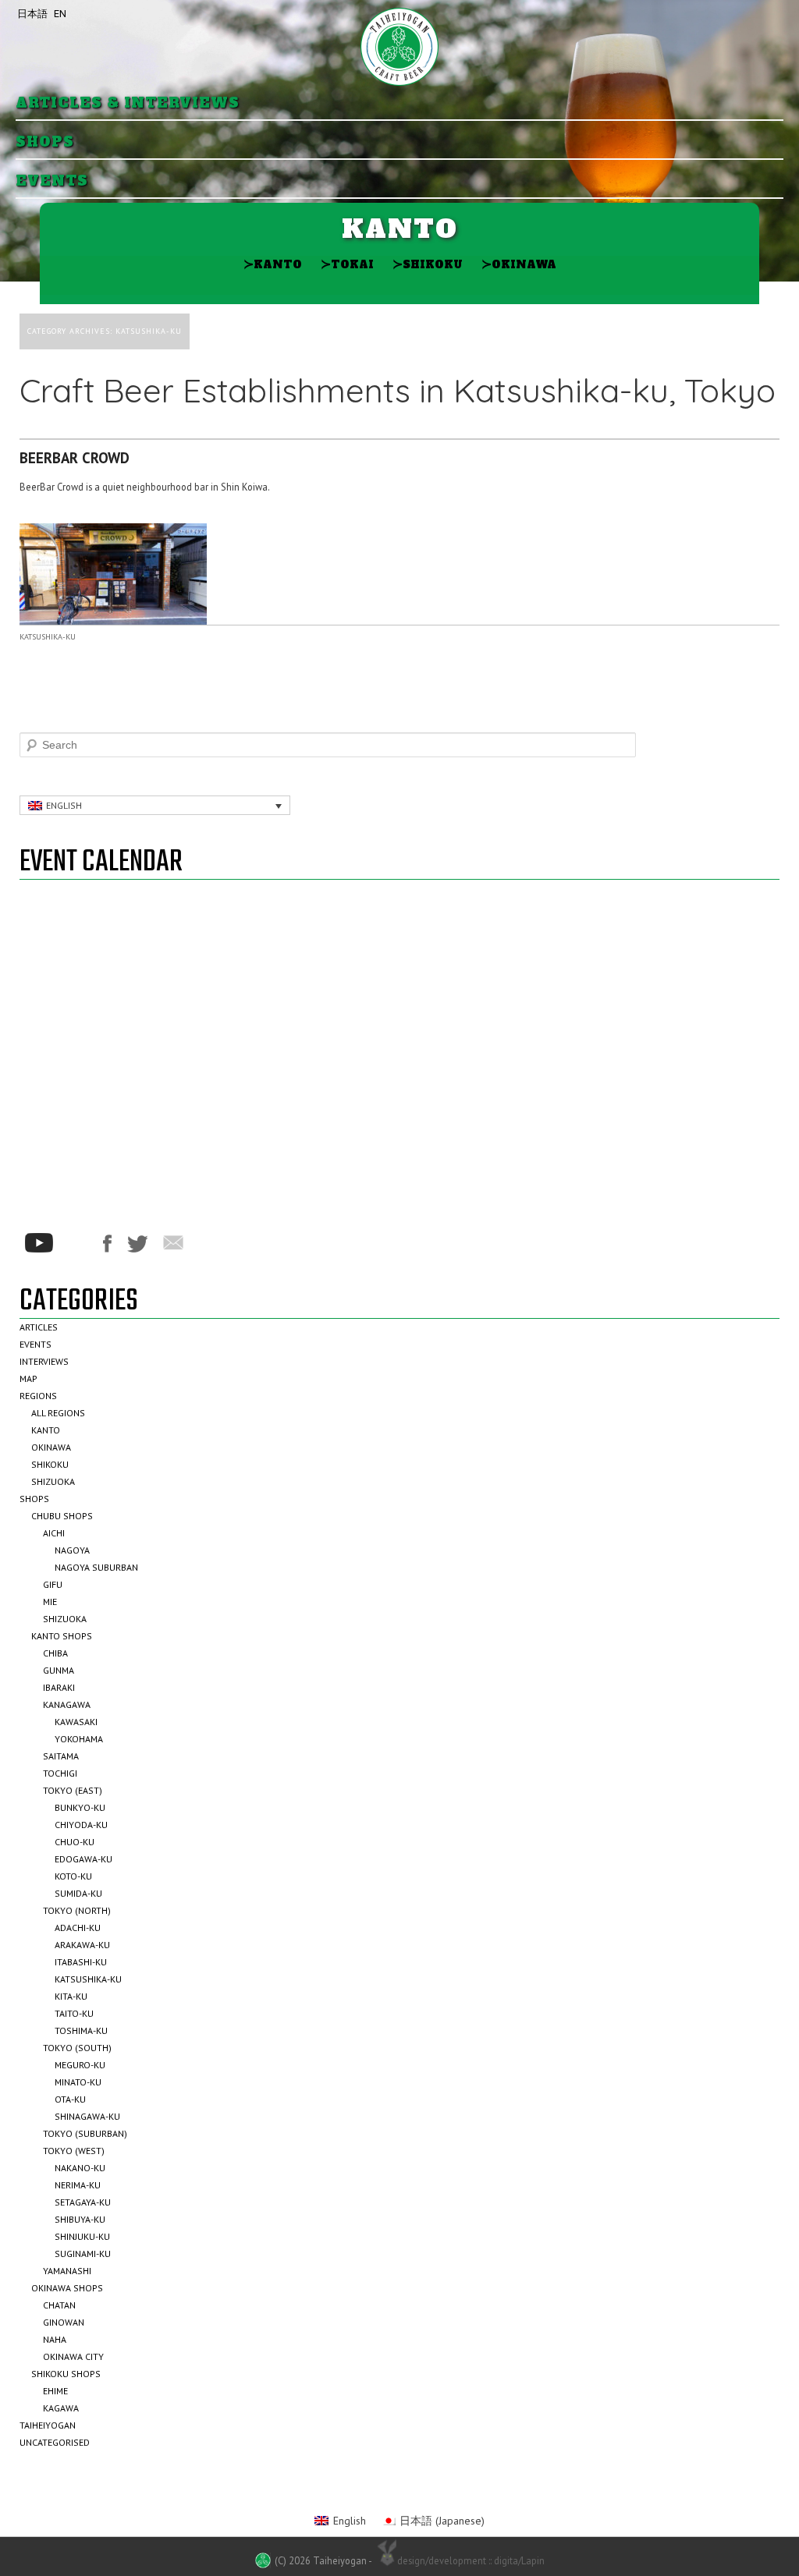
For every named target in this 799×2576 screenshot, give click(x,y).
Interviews (44, 1361)
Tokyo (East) (73, 1790)
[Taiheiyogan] (399, 47)
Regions (38, 1396)
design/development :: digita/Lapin (471, 2560)
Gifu (53, 1584)
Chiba (55, 1653)
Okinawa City (73, 2356)
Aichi (54, 1533)
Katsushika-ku (48, 637)
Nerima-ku (78, 2185)
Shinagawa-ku (87, 2116)
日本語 (32, 14)
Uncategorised (55, 2442)
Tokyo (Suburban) (85, 2133)
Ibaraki (59, 1687)
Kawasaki (76, 1722)
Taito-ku (74, 2013)
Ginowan (64, 2322)
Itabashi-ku (81, 1962)
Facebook (107, 1244)
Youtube (39, 1243)
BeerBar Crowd (75, 458)
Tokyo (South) (77, 2048)
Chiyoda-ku (81, 1825)
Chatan (59, 2305)
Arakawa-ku (82, 1945)
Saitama (61, 1756)
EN (60, 14)
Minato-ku (78, 2082)
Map (28, 1378)
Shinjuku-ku (82, 2236)
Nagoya (72, 1550)
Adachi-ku (78, 1928)
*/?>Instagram (78, 1243)
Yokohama (79, 1739)
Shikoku (428, 264)
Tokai (347, 264)
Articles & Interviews (128, 103)
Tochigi (60, 1773)
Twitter (137, 1244)
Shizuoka (53, 1481)
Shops (45, 142)
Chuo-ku (75, 1842)
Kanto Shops (62, 1636)
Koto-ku (73, 1876)
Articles (39, 1327)
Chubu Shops (62, 1516)
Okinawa (519, 264)
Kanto (273, 264)
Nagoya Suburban (96, 1567)
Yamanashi (67, 2271)
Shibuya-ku (80, 2219)
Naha (55, 2339)
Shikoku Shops (66, 2374)
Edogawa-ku (83, 1859)
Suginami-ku (83, 2254)
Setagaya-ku (83, 2202)
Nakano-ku (80, 2168)
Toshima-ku (81, 2030)
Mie (50, 1602)
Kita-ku (71, 1996)
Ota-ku (70, 2099)
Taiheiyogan (48, 2425)
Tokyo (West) (74, 2151)
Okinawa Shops (67, 2288)
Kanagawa (67, 1704)
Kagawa (61, 2408)
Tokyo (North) (77, 1910)
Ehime (55, 2391)
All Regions (58, 1413)
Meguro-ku (80, 2065)
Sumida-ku (78, 1893)
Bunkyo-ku (80, 1807)
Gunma (59, 1670)
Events (52, 181)
